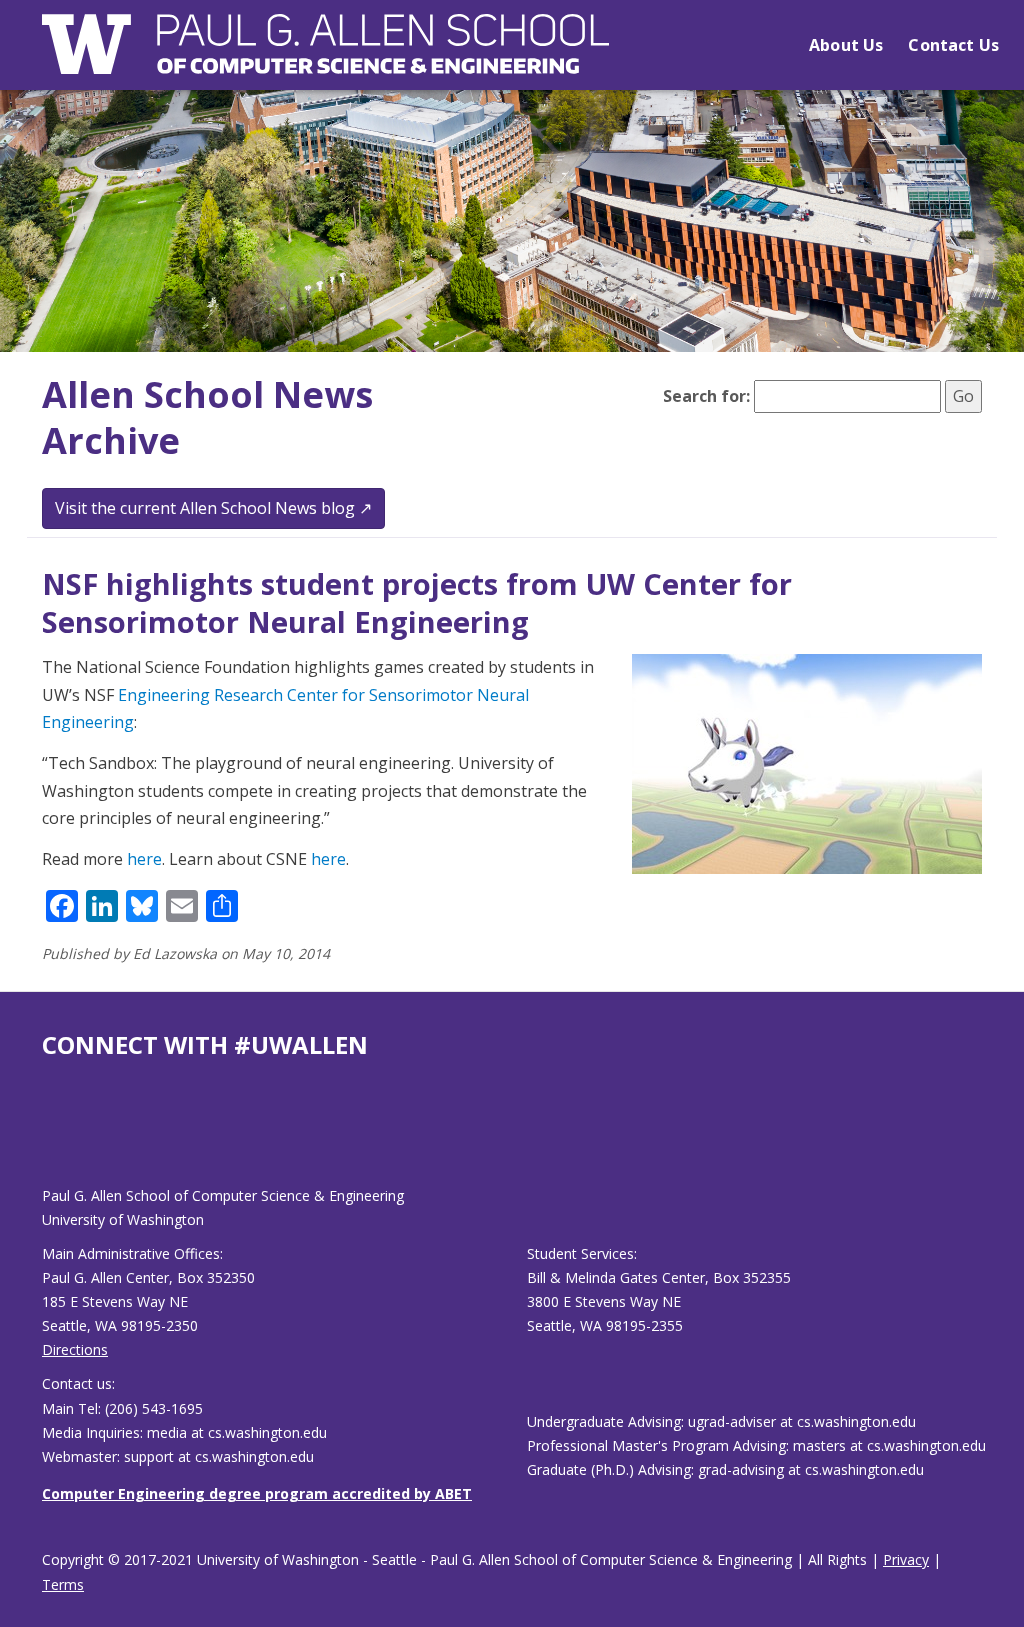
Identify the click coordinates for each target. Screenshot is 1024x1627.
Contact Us (953, 45)
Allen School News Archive (207, 418)
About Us (846, 45)
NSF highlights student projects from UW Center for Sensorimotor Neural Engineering (417, 602)
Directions (75, 1349)
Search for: (706, 396)
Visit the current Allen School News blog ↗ (213, 508)
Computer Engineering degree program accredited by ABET (257, 1493)
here (144, 859)
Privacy (906, 1559)
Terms (63, 1584)
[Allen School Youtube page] (57, 1138)
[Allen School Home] (325, 56)
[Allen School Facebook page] (47, 1138)
